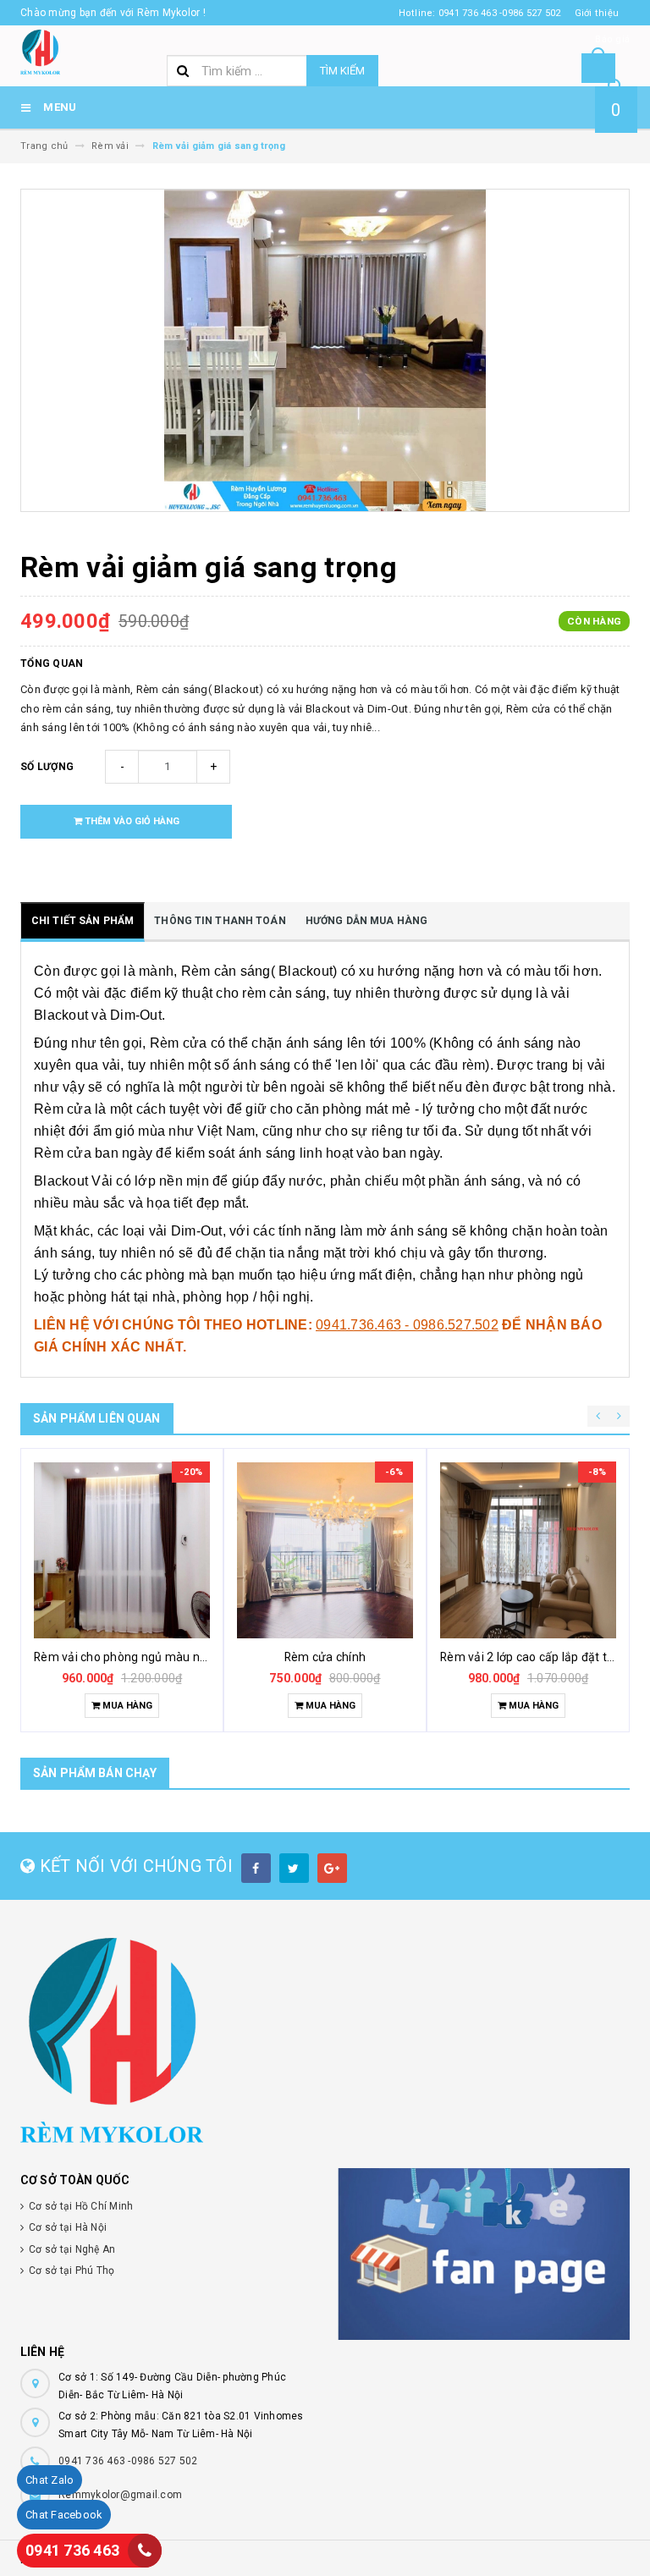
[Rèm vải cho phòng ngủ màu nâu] (122, 1550)
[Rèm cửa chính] (325, 1550)
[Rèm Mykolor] (325, 2040)
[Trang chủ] (40, 51)
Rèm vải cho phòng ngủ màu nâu (124, 1657)
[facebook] (256, 1868)
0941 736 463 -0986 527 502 (128, 2461)
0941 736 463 (72, 2550)
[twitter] (294, 1868)
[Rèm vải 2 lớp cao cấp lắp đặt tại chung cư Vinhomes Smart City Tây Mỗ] (528, 1550)
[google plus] (332, 1868)
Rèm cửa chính (325, 1657)
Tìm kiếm (342, 71)
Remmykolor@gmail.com (120, 2495)
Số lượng (47, 767)
